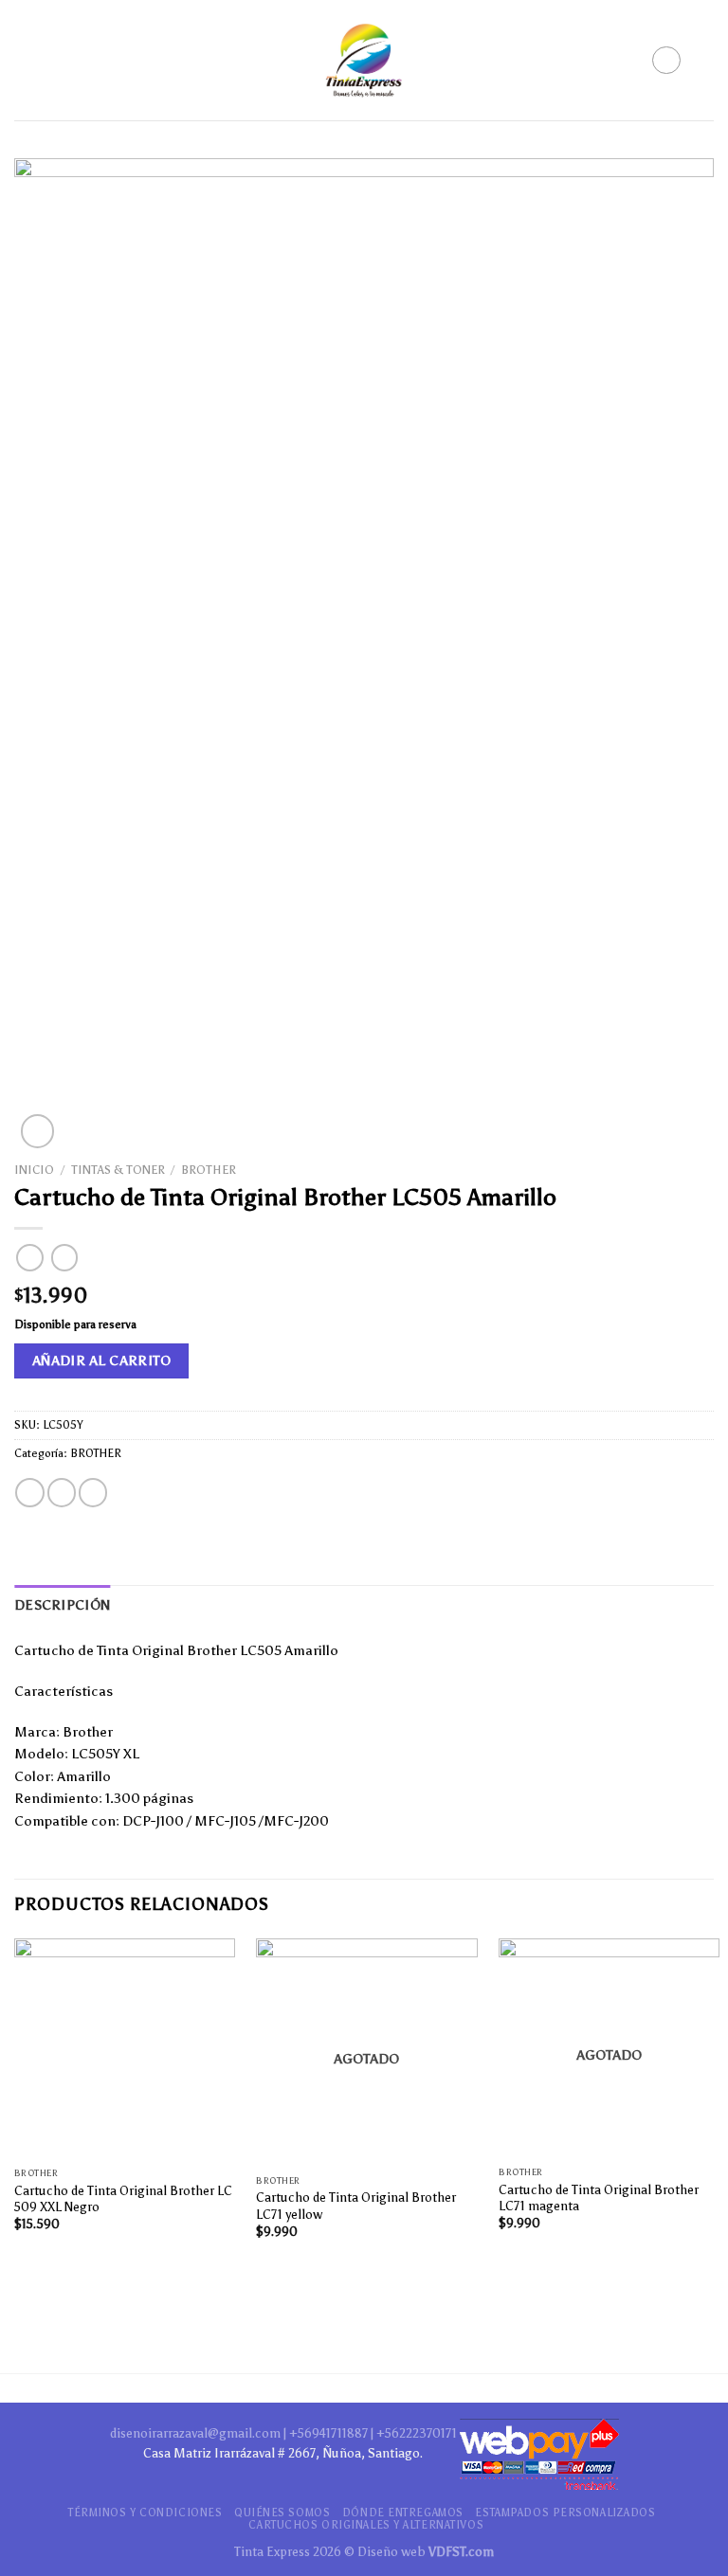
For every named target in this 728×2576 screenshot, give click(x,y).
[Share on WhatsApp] (29, 1493)
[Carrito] (704, 61)
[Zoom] (38, 1131)
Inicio (34, 1170)
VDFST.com (461, 2551)
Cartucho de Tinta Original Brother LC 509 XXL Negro (123, 2198)
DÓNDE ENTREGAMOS (403, 2513)
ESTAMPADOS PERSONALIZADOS (565, 2513)
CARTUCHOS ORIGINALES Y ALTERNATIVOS (366, 2525)
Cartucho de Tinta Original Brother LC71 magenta (599, 2198)
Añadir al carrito (102, 1360)
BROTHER (209, 1170)
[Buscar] (666, 60)
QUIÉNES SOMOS (282, 2513)
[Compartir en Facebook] (62, 1493)
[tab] (62, 1606)
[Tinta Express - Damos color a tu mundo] (364, 61)
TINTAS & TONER (118, 1170)
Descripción (62, 1605)
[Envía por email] (93, 1493)
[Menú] (27, 61)
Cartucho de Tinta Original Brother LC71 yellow (356, 2205)
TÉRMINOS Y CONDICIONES (145, 2513)
